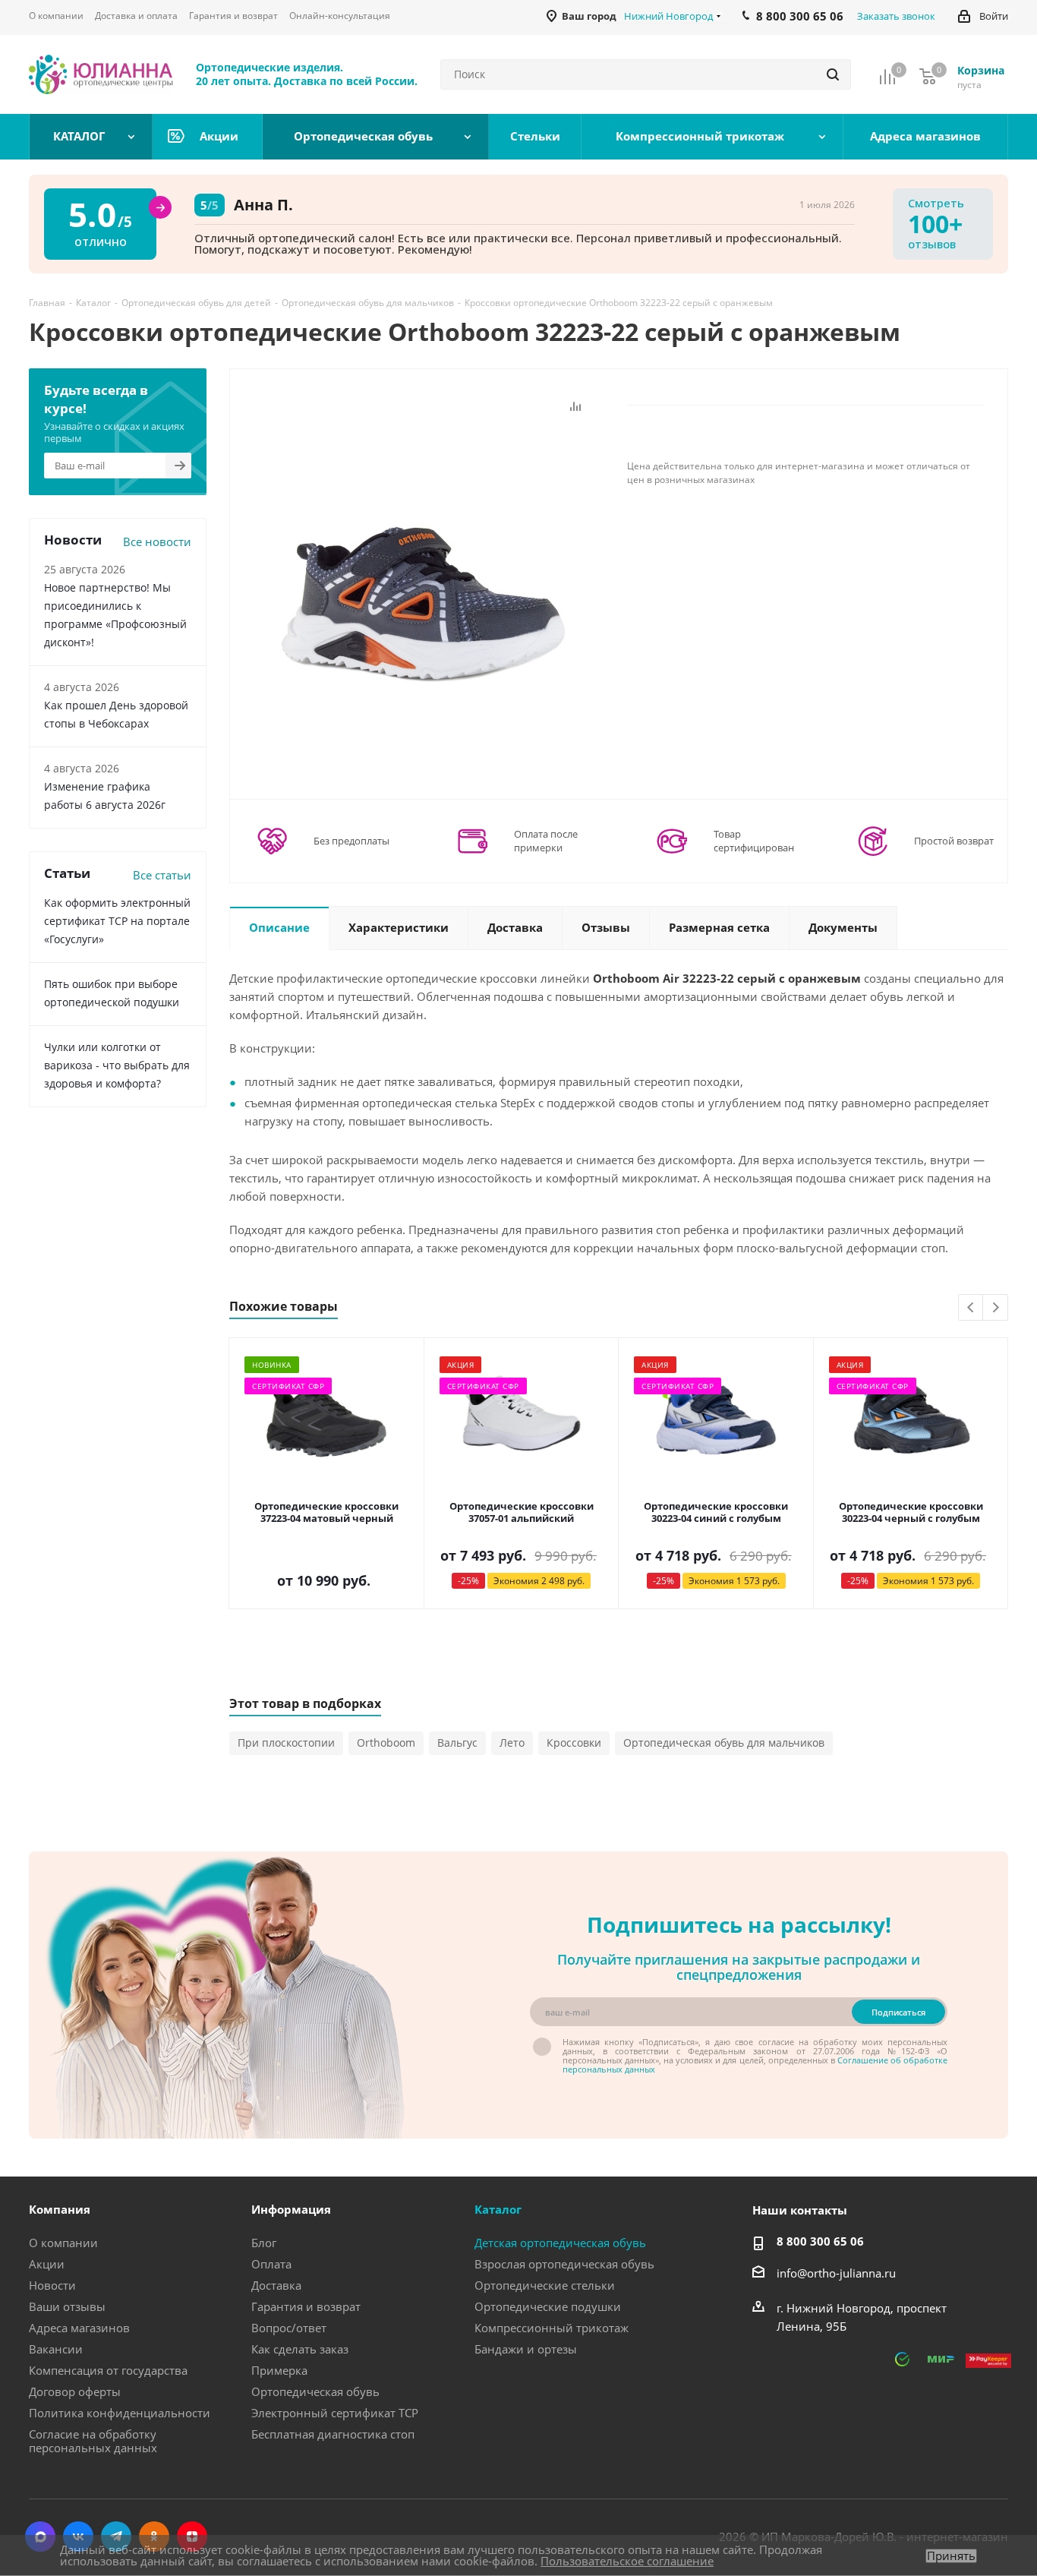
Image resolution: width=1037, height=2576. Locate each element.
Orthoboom (386, 1743)
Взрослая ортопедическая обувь (564, 2264)
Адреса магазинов (79, 2328)
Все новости (157, 541)
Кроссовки (574, 1743)
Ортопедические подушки (548, 2306)
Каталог (498, 2209)
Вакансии (56, 2349)
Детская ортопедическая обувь (560, 2243)
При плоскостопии (286, 1743)
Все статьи (162, 875)
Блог (264, 2243)
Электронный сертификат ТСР (335, 2413)
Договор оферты (75, 2391)
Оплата (271, 2264)
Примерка (279, 2370)
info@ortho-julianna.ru (836, 2273)
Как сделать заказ (300, 2349)
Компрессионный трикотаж (552, 2328)
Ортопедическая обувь (315, 2391)
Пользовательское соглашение (627, 2561)
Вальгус (457, 1743)
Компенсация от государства (108, 2370)
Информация (291, 2209)
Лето (512, 1743)
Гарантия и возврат (306, 2306)
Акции (47, 2264)
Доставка (276, 2285)
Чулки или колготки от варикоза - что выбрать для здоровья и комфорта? (117, 1065)
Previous (971, 1308)
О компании (63, 2243)
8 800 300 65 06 (820, 2241)
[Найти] (833, 74)
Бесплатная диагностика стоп (333, 2434)
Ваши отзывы (67, 2306)
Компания (60, 2209)
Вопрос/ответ (289, 2328)
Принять (951, 2556)
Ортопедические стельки (545, 2285)
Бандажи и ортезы (526, 2349)
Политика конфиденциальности (120, 2413)
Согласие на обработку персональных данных (93, 2441)
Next (996, 1308)
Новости (52, 2285)
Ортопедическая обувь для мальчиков (724, 1743)
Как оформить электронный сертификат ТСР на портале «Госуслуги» (117, 921)
